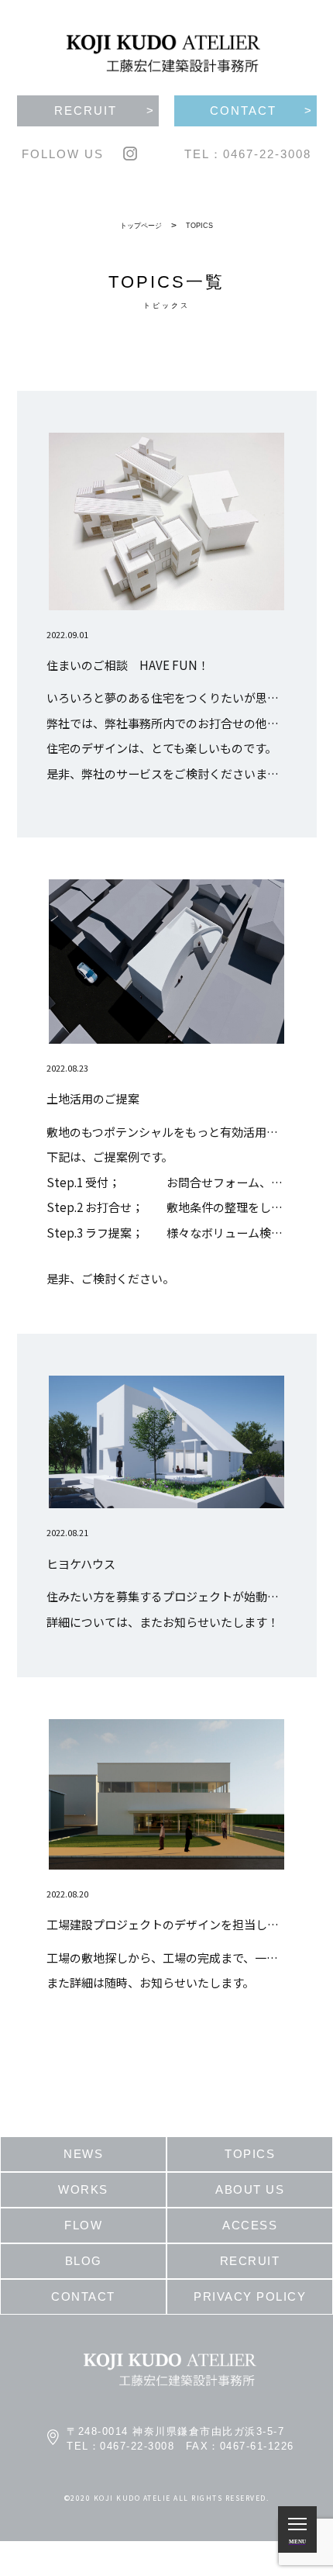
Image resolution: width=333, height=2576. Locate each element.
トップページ (141, 226)
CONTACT (83, 2296)
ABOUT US (250, 2189)
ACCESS (250, 2225)
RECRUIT (250, 2261)
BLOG (84, 2261)
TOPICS (199, 226)
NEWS (83, 2154)
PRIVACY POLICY (250, 2296)
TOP (44, 29)
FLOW (83, 2225)
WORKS (83, 2189)
